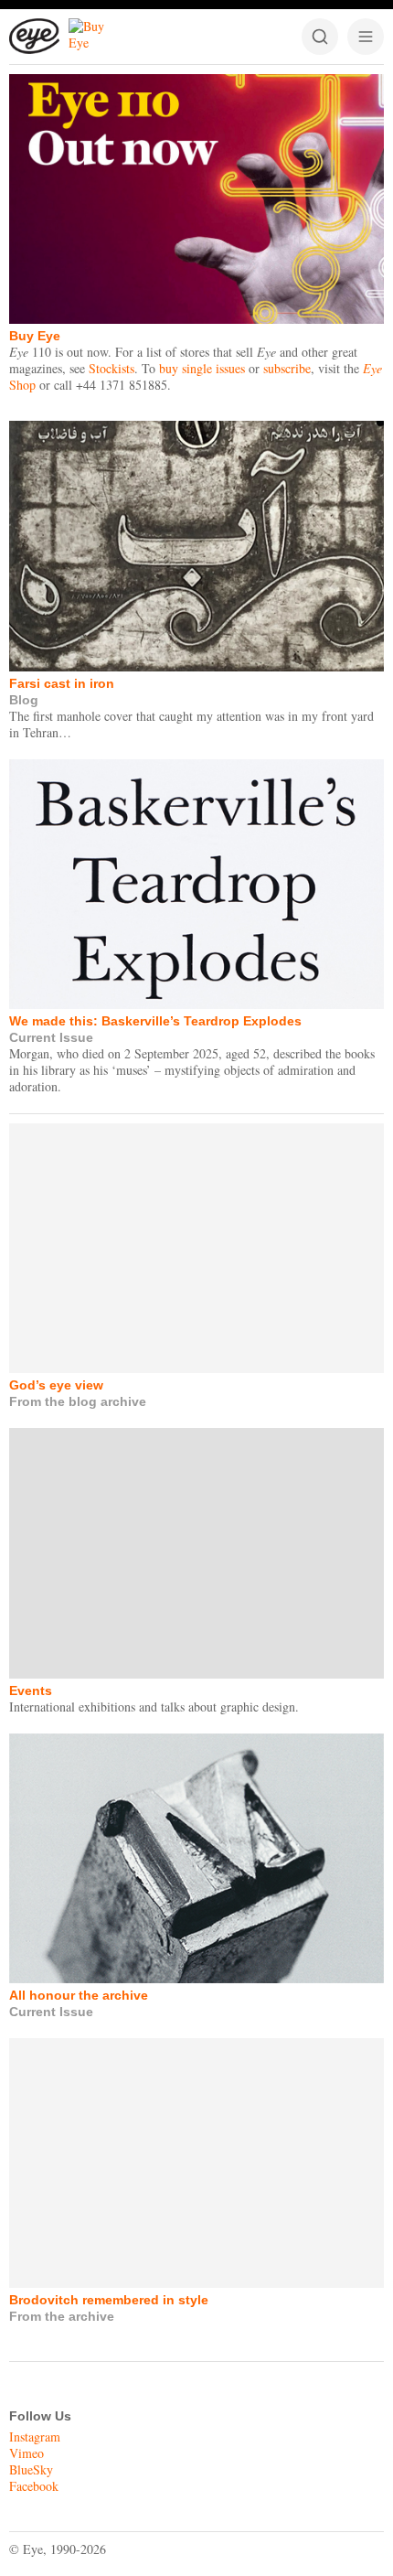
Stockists (112, 368)
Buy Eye (35, 336)
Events (31, 1690)
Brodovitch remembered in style (109, 2300)
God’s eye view (56, 1385)
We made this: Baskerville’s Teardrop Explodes (155, 1021)
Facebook (34, 2486)
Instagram (35, 2436)
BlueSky (31, 2469)
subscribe (287, 368)
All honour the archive (79, 1995)
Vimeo (27, 2453)
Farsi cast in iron (62, 683)
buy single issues (202, 368)
